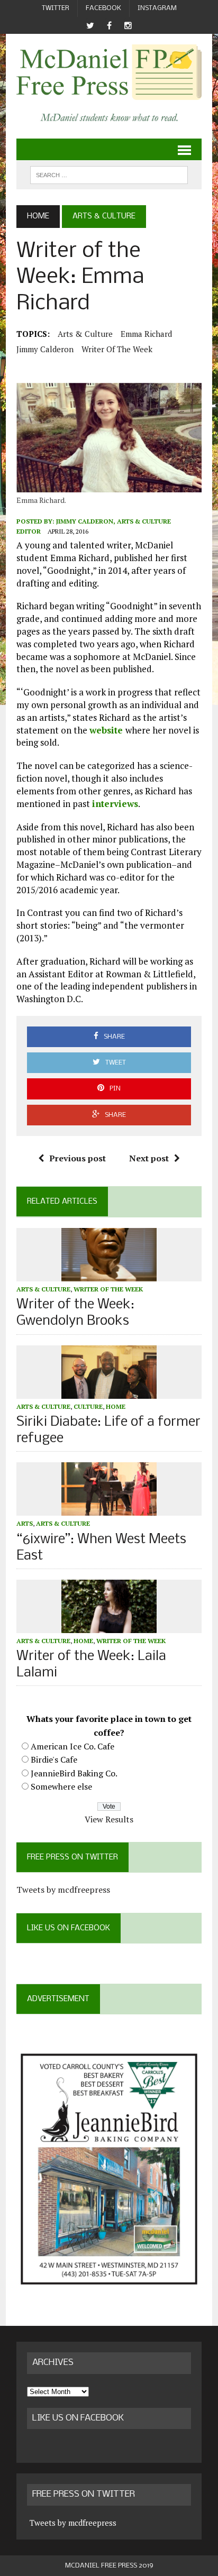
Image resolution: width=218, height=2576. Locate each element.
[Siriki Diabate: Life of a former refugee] (109, 1391)
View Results (109, 1819)
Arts (25, 1523)
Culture (88, 1406)
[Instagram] (128, 26)
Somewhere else (61, 1786)
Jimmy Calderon (45, 349)
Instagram (157, 8)
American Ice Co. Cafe (72, 1746)
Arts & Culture (85, 334)
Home (116, 1406)
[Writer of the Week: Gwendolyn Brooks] (109, 1274)
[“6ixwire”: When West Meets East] (109, 1509)
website (107, 730)
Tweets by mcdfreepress (63, 1890)
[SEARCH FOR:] (109, 175)
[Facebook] (109, 26)
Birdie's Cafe (54, 1759)
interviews (115, 804)
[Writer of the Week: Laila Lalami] (109, 1626)
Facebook (103, 8)
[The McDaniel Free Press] (109, 72)
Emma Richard (146, 334)
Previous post (78, 1158)
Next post (149, 1158)
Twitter (56, 8)
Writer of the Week (117, 349)
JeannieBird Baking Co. (74, 1773)
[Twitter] (90, 26)
